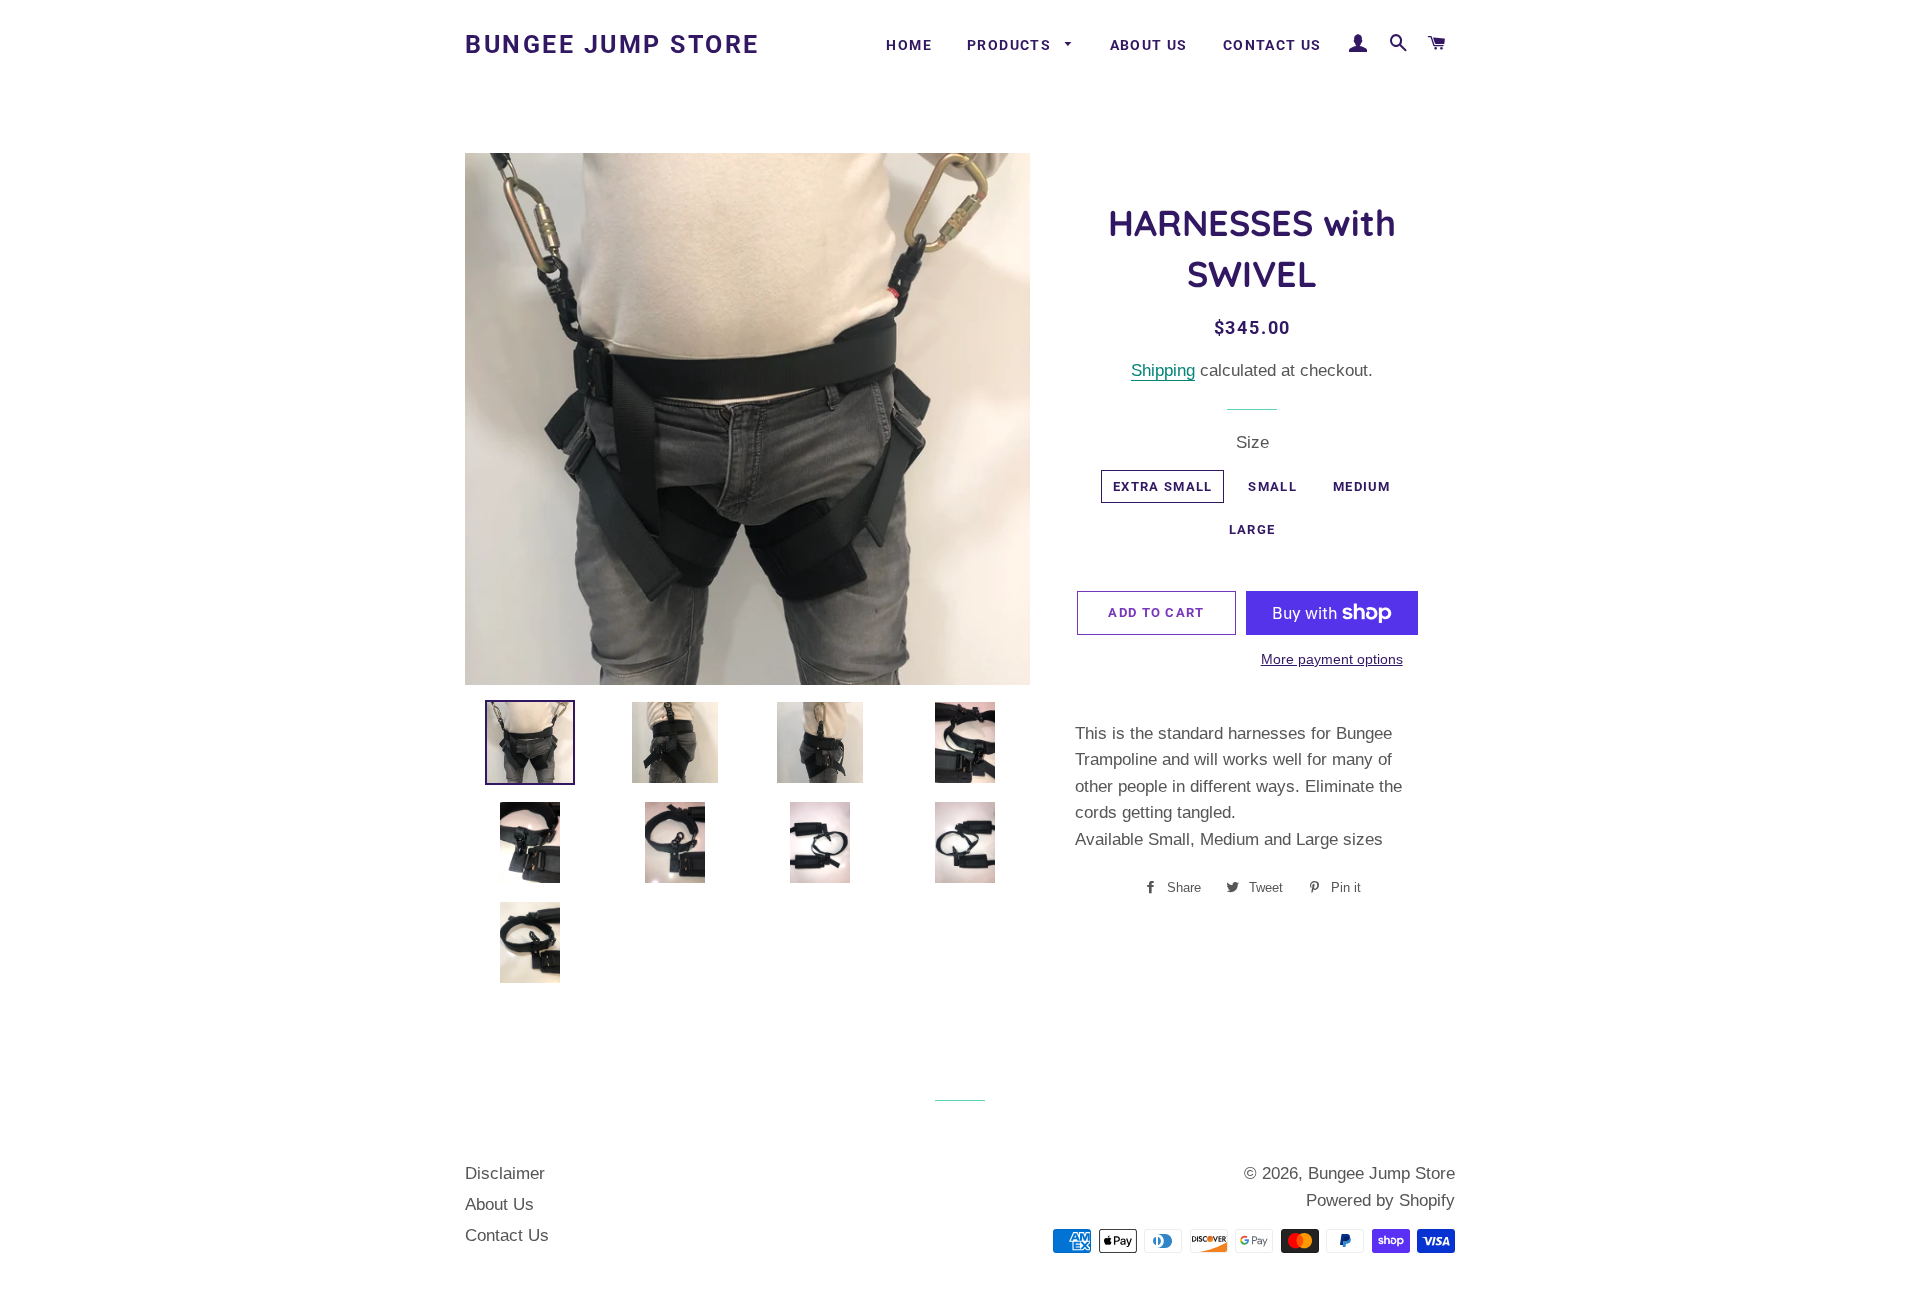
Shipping (1163, 370)
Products (1011, 45)
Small (1272, 486)
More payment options (1332, 659)
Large (1252, 529)
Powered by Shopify (1380, 1200)
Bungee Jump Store (612, 44)
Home (909, 45)
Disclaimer (505, 1173)
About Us (1149, 45)
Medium (1362, 486)
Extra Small (1162, 486)
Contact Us (1272, 45)
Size (1252, 442)
